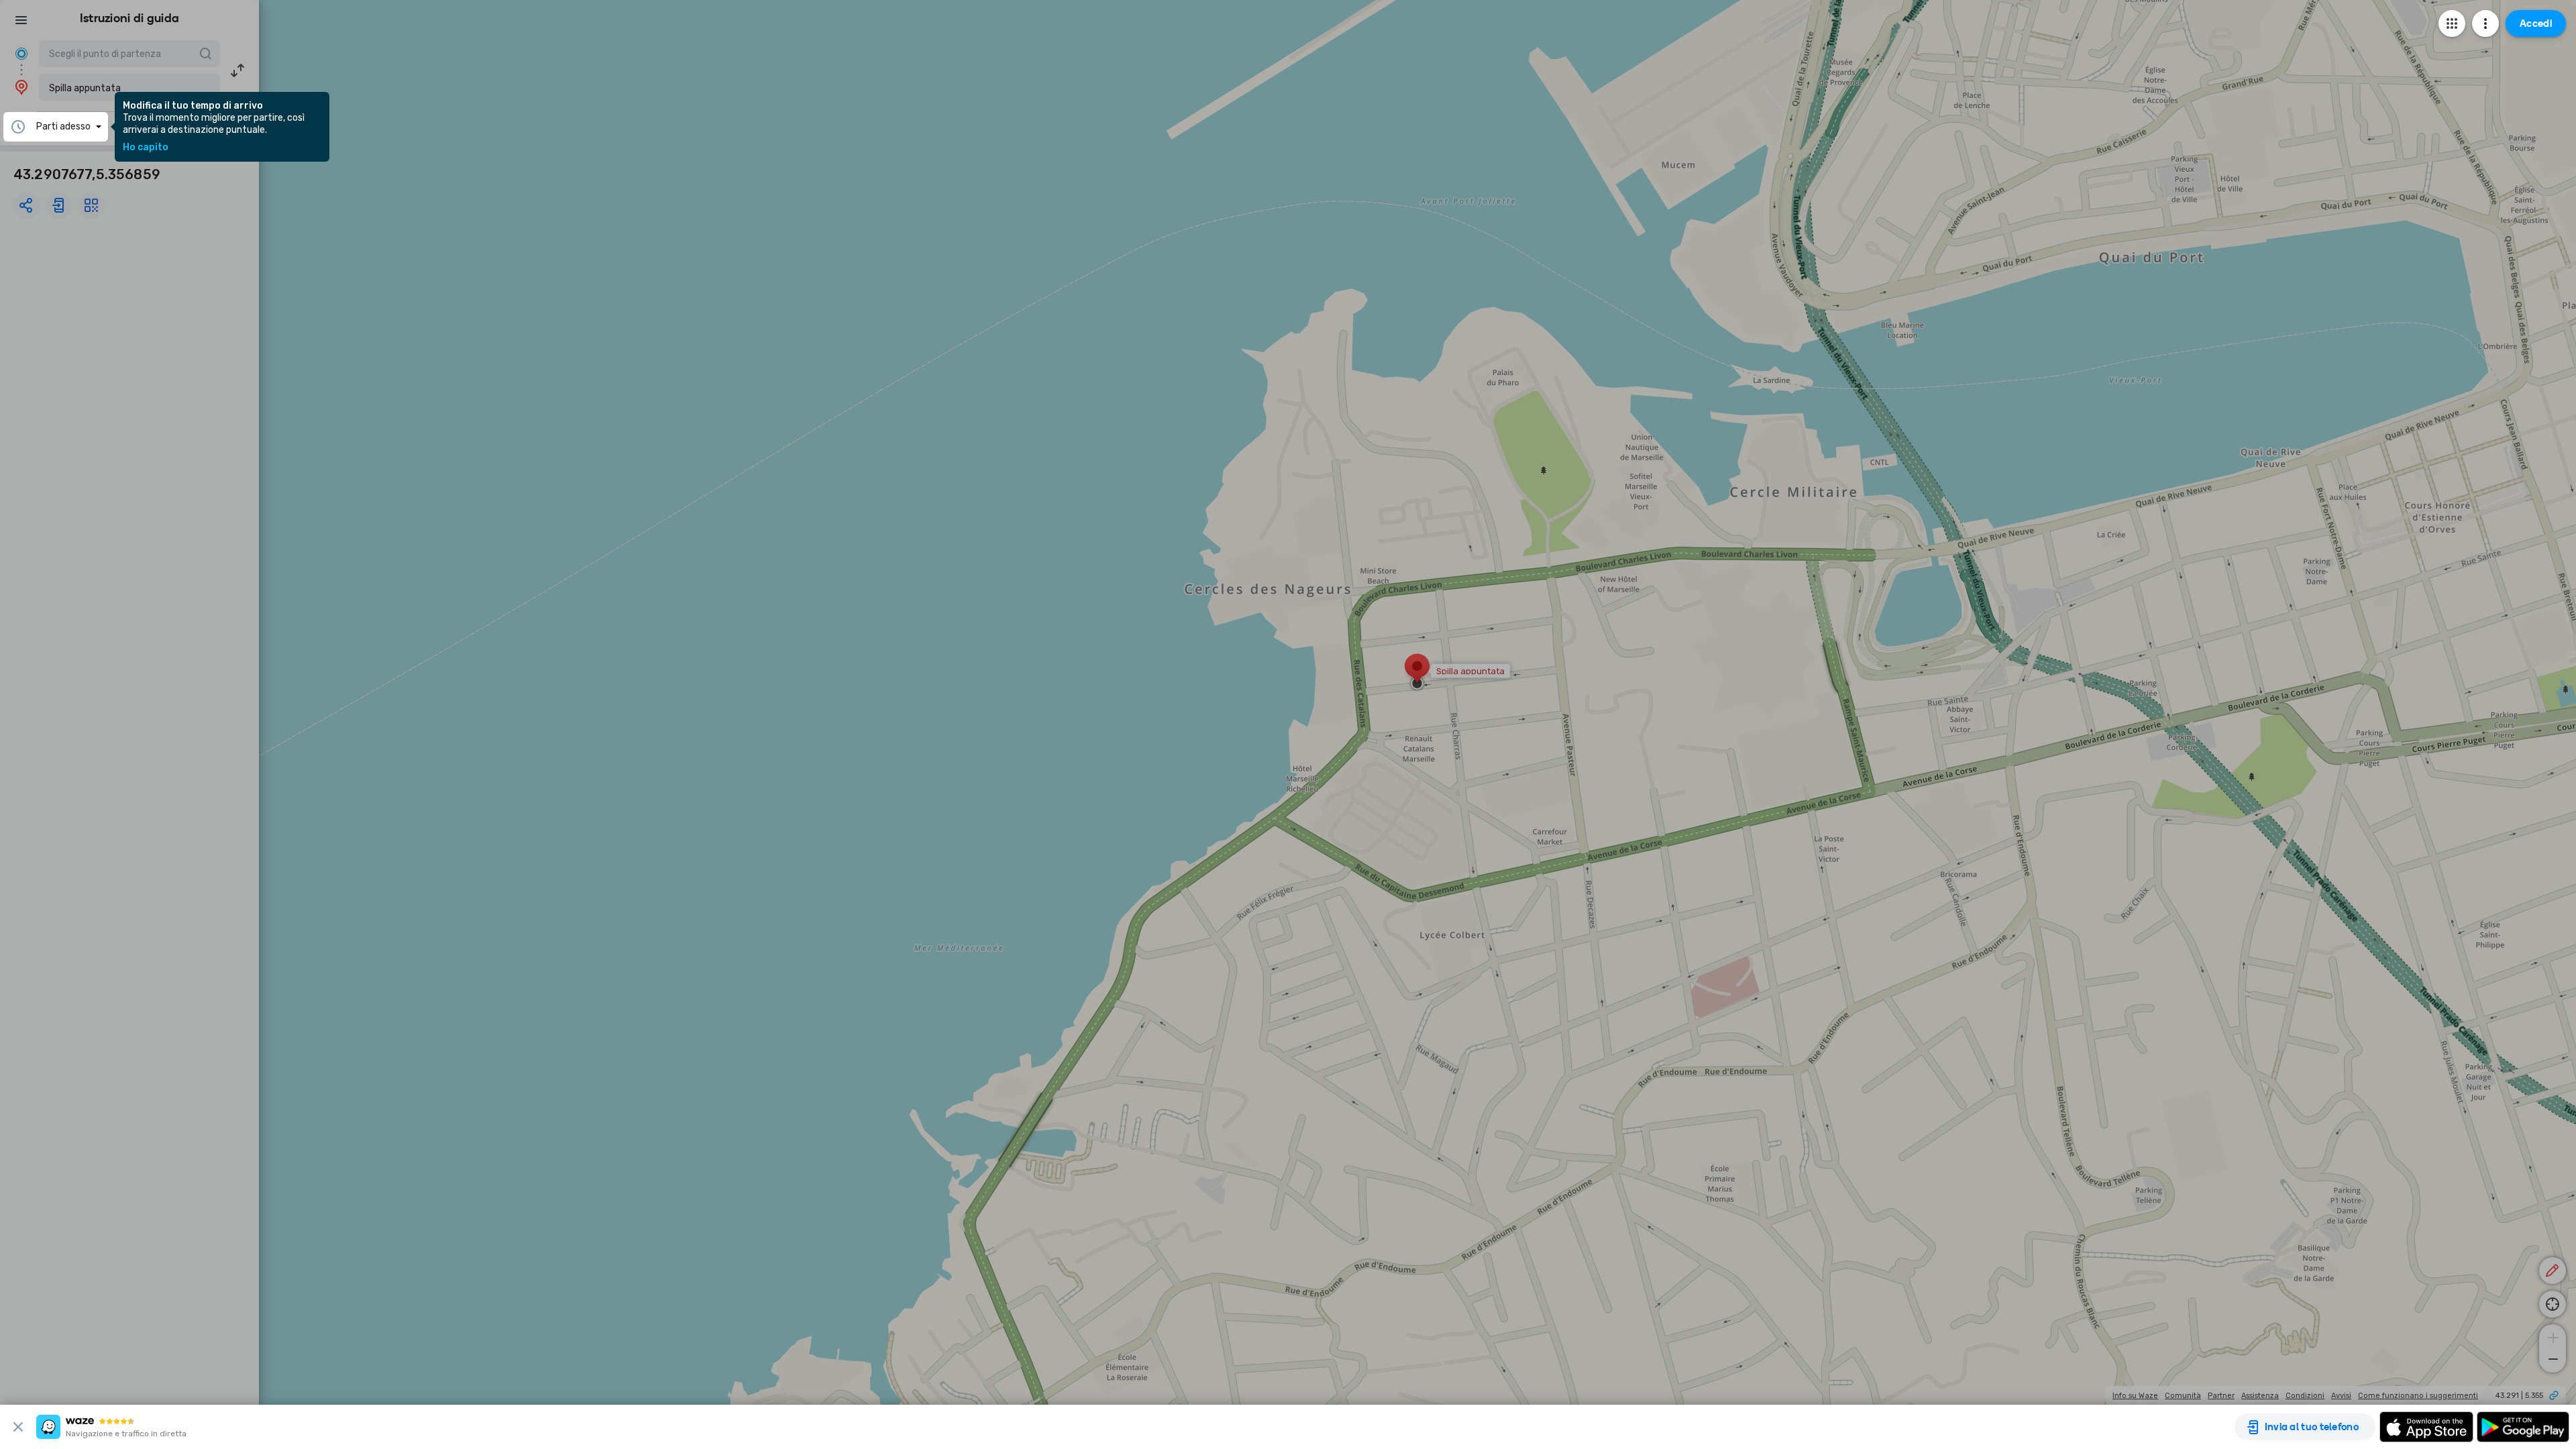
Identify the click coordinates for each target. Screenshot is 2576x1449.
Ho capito (146, 148)
